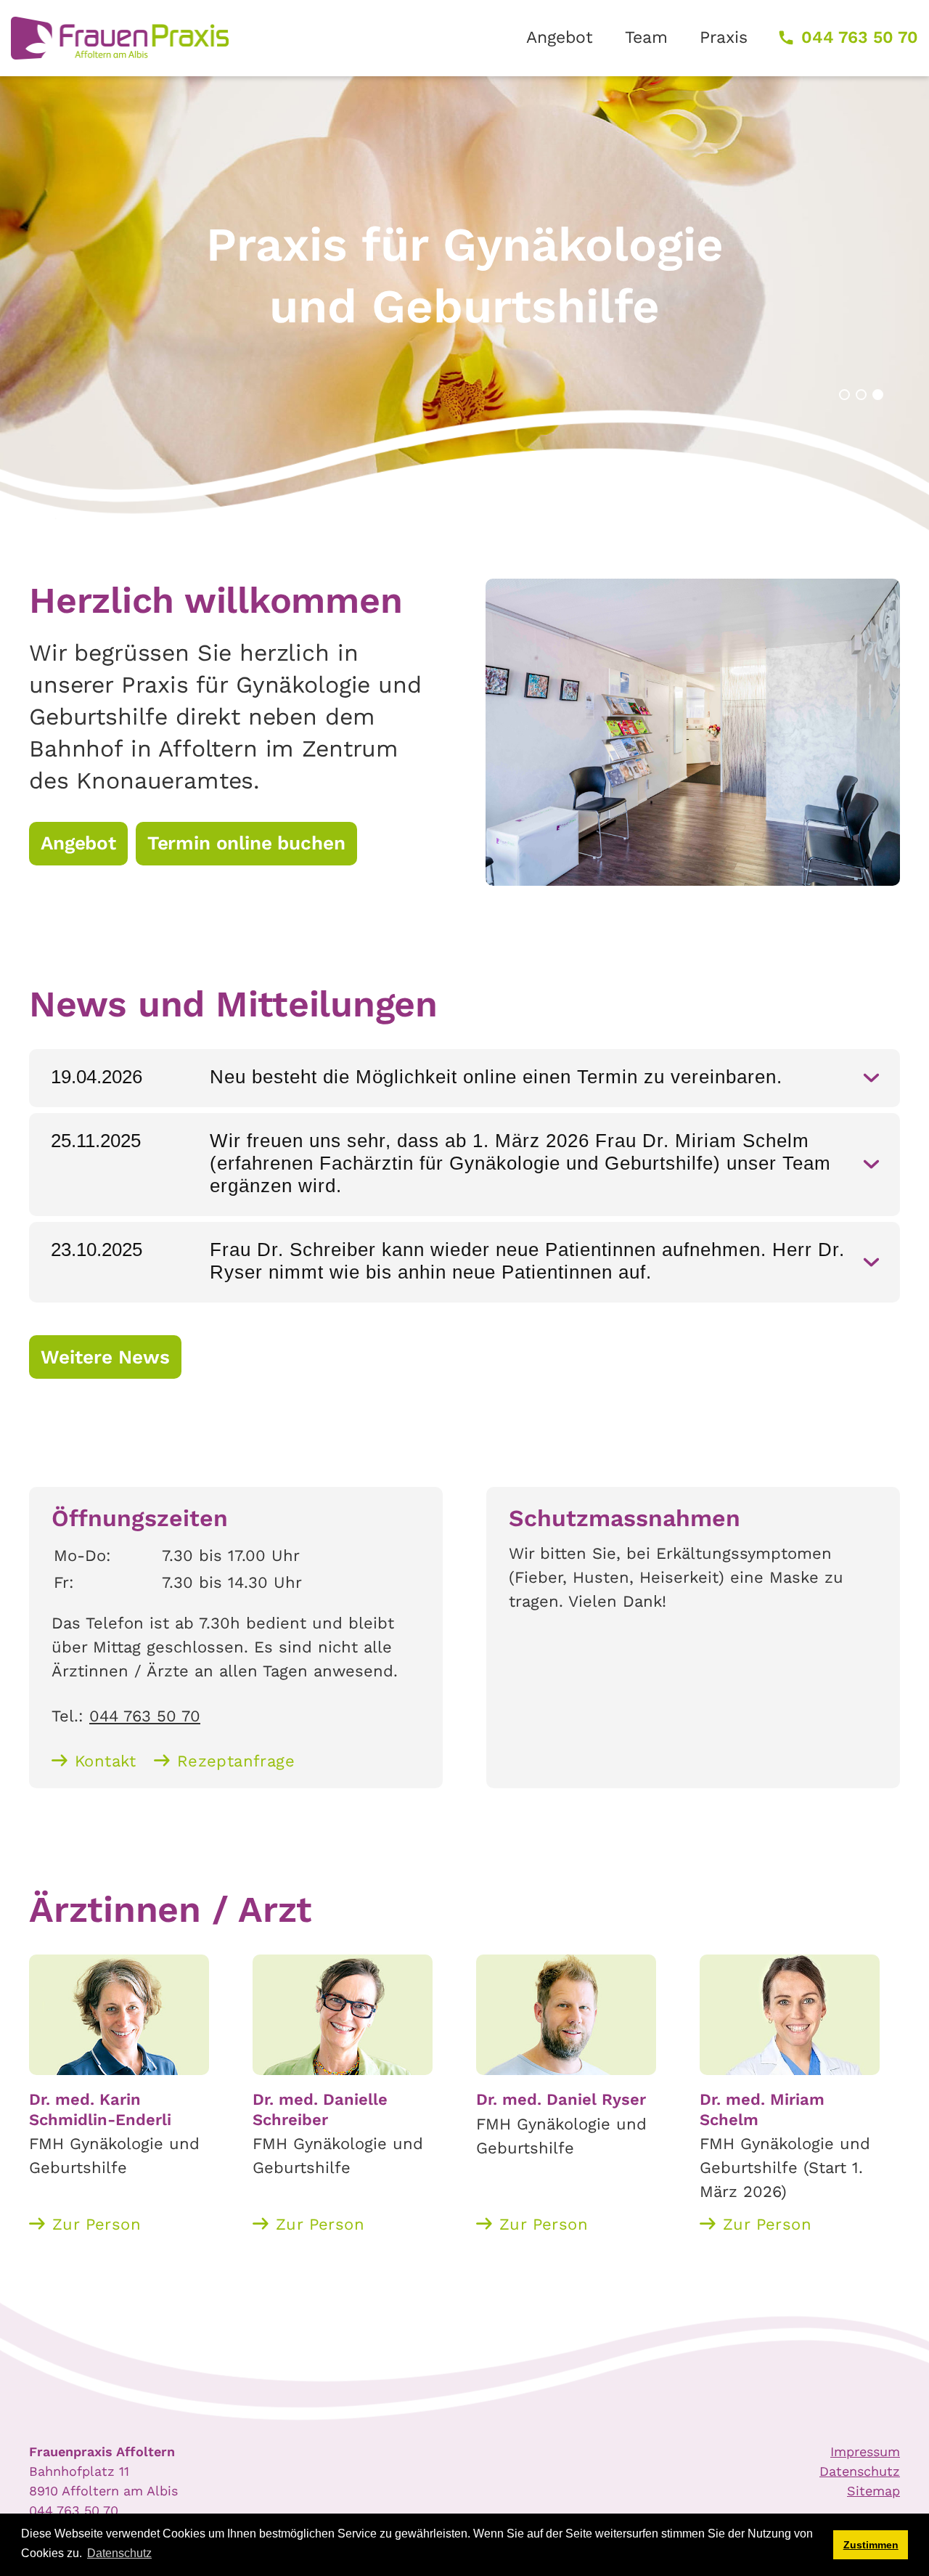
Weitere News (105, 1357)
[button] (844, 395)
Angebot (560, 37)
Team (646, 37)
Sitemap (873, 2491)
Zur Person (97, 2224)
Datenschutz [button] (119, 2553)
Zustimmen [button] (871, 2545)
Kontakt (106, 1761)
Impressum (865, 2451)
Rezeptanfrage (236, 1761)
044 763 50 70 (860, 37)
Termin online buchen (246, 843)
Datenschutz (860, 2471)
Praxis (724, 37)
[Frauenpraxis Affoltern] (120, 38)
